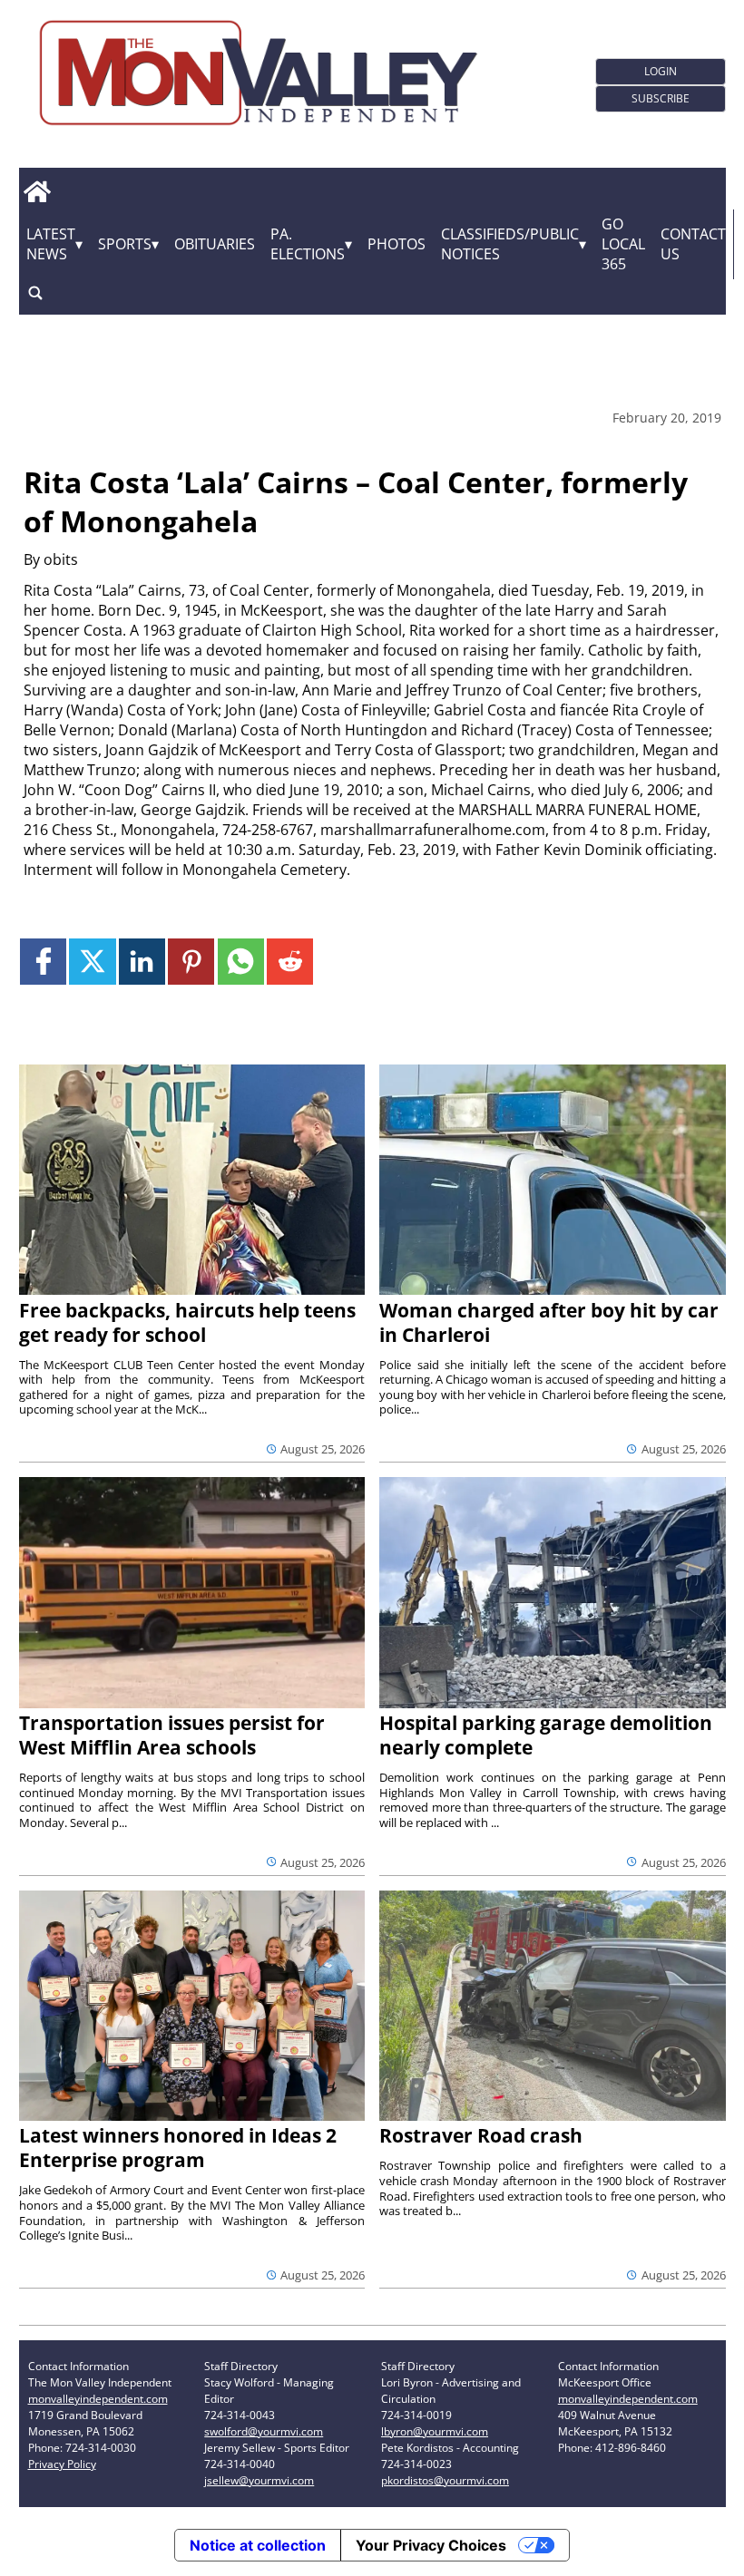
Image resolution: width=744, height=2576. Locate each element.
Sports (125, 244)
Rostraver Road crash (481, 2135)
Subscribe (661, 98)
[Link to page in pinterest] (191, 962)
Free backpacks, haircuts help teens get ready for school (187, 1322)
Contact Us (693, 244)
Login (661, 71)
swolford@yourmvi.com (264, 2431)
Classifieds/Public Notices (510, 244)
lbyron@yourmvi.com (435, 2431)
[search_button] (35, 293)
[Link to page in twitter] (92, 962)
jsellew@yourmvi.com (259, 2480)
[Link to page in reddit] (290, 962)
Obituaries (215, 244)
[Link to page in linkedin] (142, 962)
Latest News (51, 244)
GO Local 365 (623, 244)
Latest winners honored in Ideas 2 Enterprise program (178, 2148)
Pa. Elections (308, 244)
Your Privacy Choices (431, 2545)
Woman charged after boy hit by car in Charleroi (549, 1322)
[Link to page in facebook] (43, 962)
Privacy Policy (62, 2464)
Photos (396, 244)
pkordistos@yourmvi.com (445, 2480)
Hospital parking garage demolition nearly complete (546, 1735)
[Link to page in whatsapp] (241, 962)
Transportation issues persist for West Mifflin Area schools (172, 1735)
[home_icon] (38, 192)
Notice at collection (258, 2545)
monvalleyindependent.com (98, 2399)
